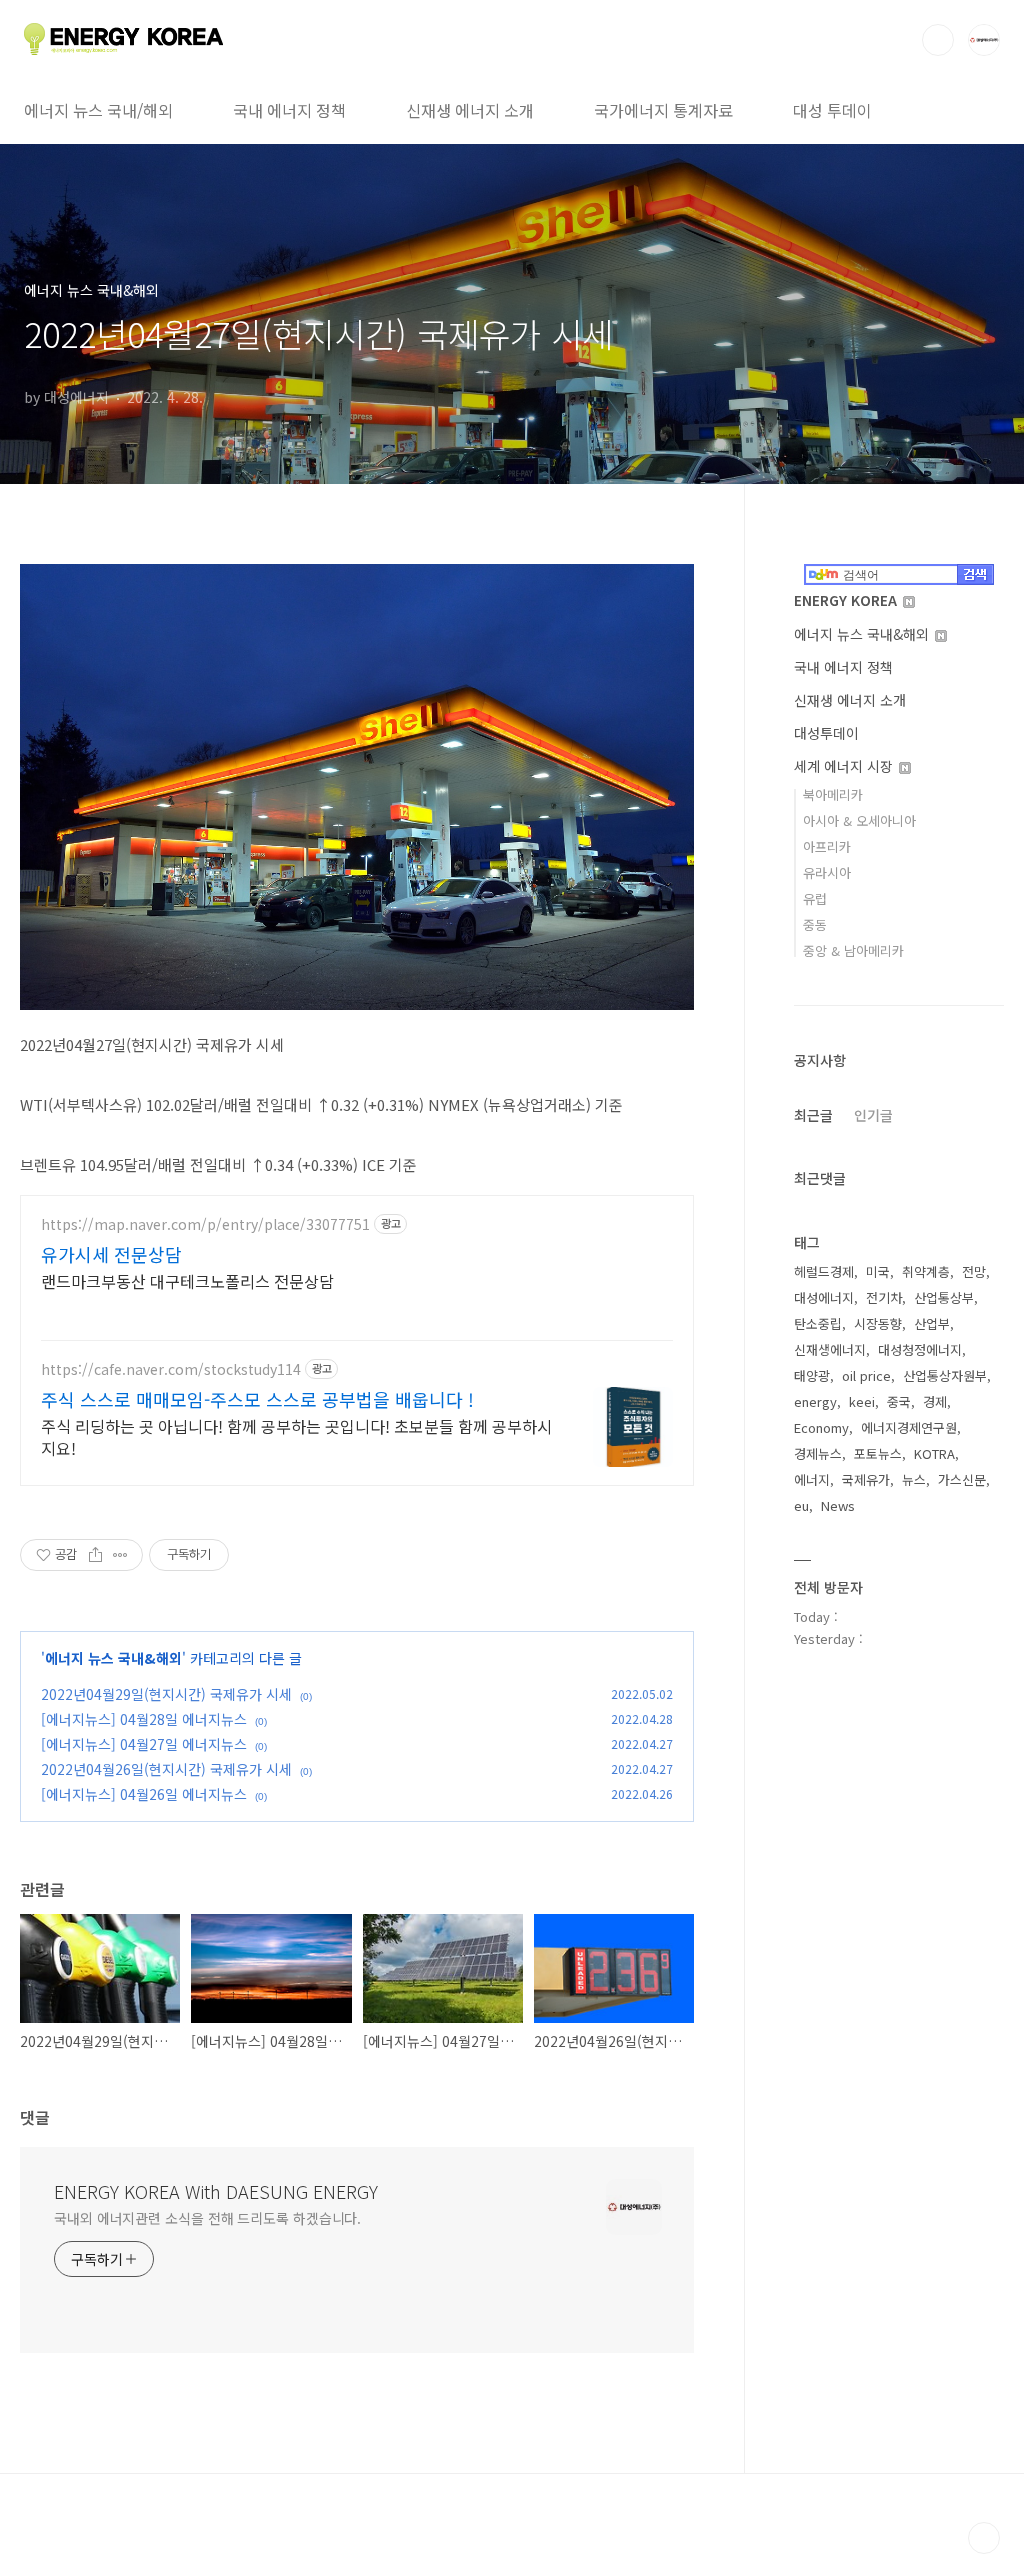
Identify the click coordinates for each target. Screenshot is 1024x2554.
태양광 (812, 1375)
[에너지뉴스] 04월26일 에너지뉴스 (144, 1794)
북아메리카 (833, 794)
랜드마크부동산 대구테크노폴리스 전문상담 (187, 1280)
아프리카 (827, 846)
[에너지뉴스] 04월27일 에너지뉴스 (144, 1744)
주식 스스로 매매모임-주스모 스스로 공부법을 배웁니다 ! (257, 1399)
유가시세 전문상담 (111, 1254)
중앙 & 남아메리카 (853, 950)
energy (815, 1401)
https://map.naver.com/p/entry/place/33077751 (205, 1224)
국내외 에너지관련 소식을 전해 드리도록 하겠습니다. (207, 2218)
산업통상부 (944, 1297)
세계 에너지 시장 (845, 766)
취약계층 (926, 1271)
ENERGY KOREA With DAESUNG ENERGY (216, 2191)
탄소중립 (818, 1323)
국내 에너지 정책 (289, 110)
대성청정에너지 (920, 1349)
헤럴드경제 (824, 1271)
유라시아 (827, 872)
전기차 (884, 1297)
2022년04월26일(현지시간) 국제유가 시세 (166, 1769)
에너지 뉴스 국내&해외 (113, 1658)
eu (801, 1505)
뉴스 (914, 1479)
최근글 (813, 1115)
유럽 (815, 898)
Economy (821, 1427)
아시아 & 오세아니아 (859, 820)
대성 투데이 (832, 110)
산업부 (932, 1323)
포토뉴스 (878, 1453)
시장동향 (878, 1323)
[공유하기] (95, 1555)
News (838, 1505)
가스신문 (962, 1479)
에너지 (812, 1479)
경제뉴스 (818, 1453)
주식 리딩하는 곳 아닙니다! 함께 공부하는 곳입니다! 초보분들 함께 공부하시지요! (296, 1436)
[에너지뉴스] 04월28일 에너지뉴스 (144, 1719)
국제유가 (866, 1479)
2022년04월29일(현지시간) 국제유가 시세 (166, 1694)
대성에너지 (824, 1297)
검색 (938, 40)
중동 (815, 924)
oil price (866, 1375)
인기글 (873, 1115)
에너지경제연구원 (909, 1427)
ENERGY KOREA (847, 600)
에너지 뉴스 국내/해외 (98, 110)
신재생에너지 (830, 1349)
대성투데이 (826, 733)
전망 (974, 1271)
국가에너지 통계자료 (663, 110)
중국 (899, 1401)
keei (862, 1401)
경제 (935, 1401)
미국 (878, 1271)
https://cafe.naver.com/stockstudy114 (171, 1369)
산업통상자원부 (945, 1375)
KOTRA (934, 1453)
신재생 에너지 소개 (470, 110)
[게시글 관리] (120, 1555)
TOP (984, 2538)
